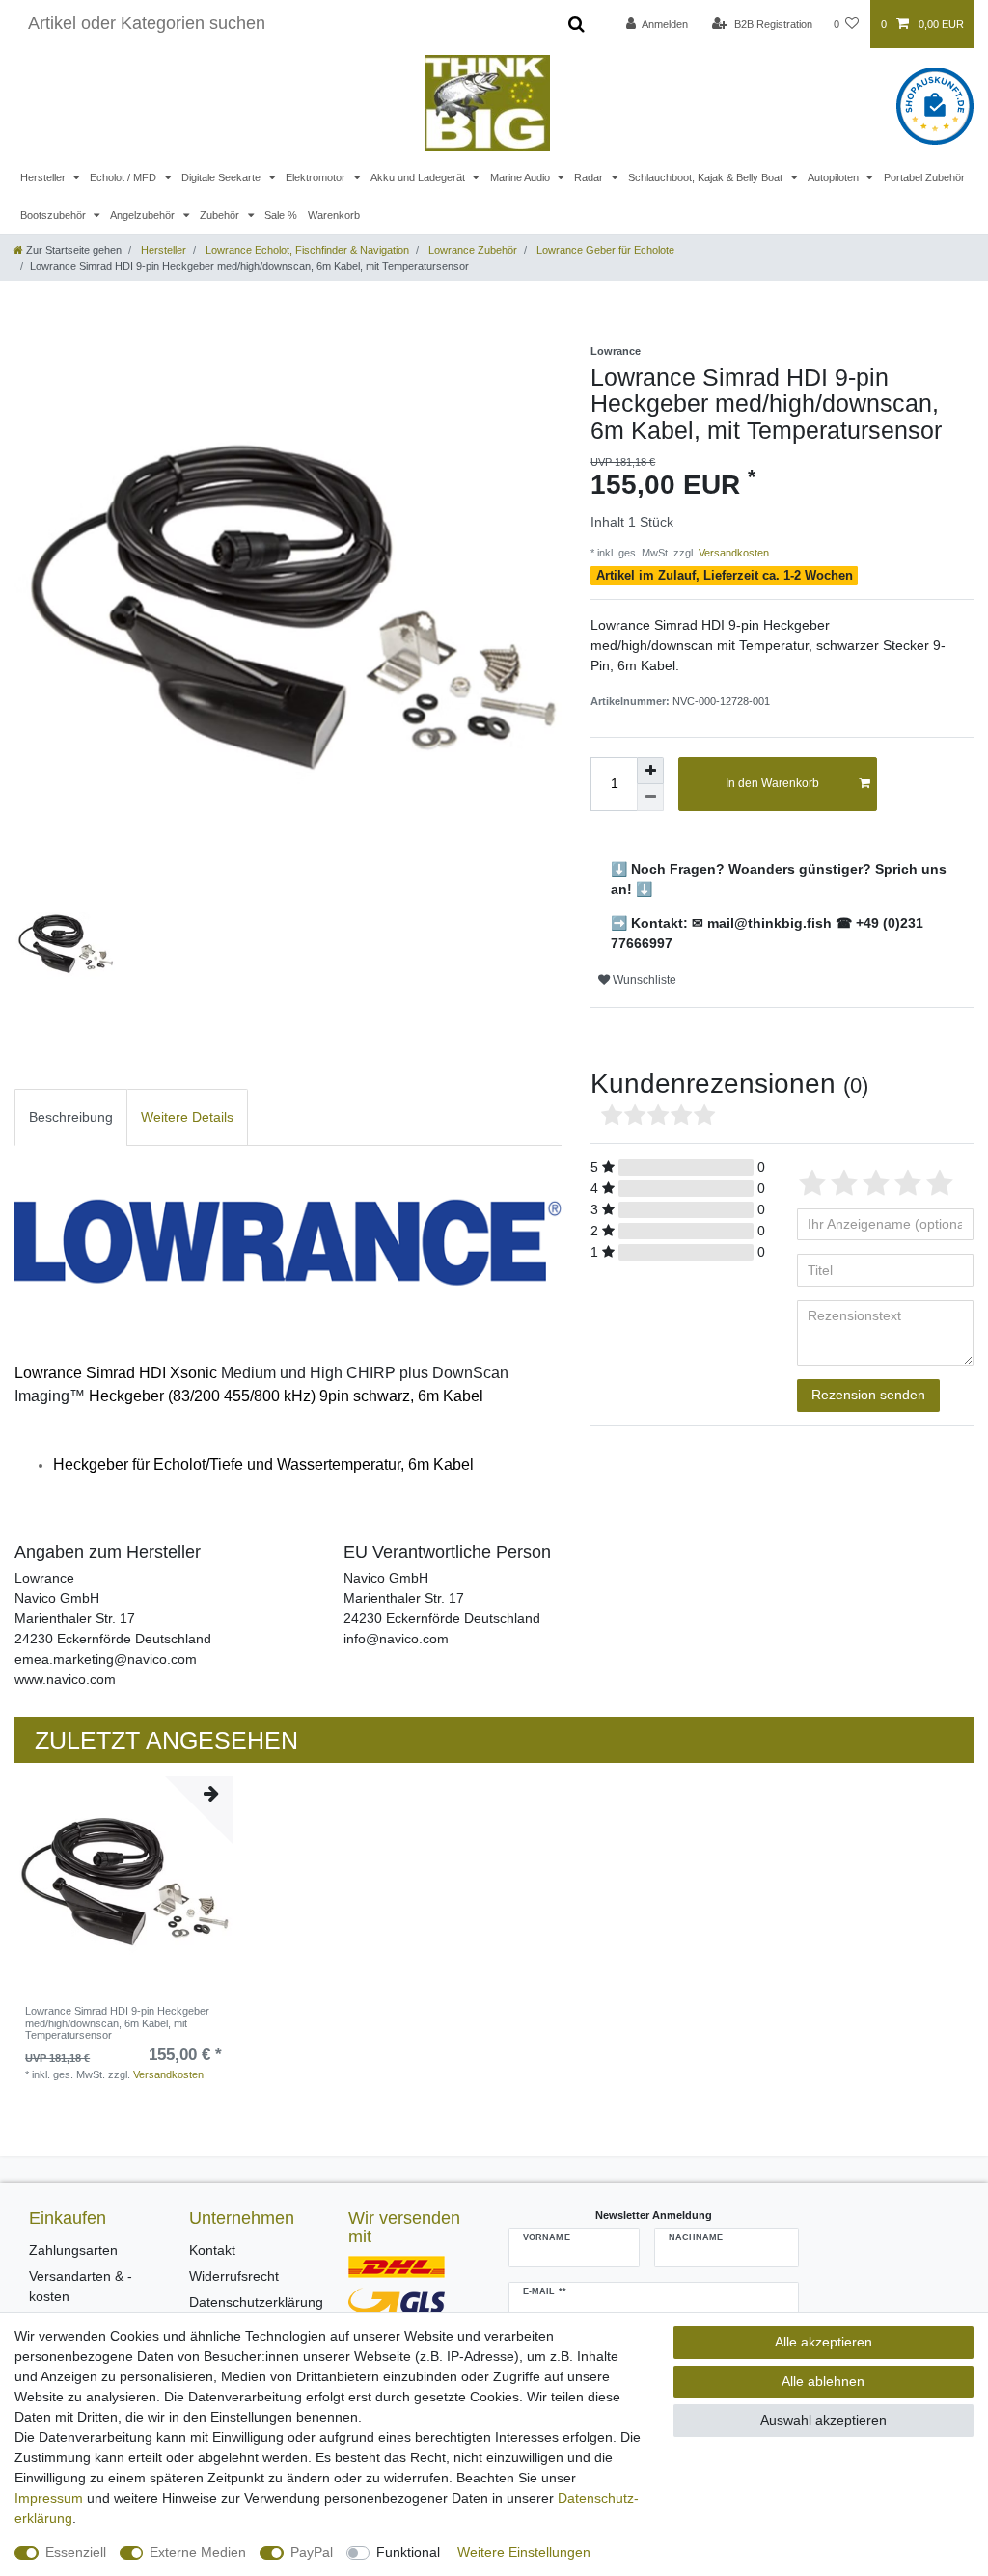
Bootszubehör (55, 215)
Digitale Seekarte (222, 177)
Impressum (49, 2498)
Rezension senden (868, 1395)
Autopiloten (835, 177)
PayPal (312, 2552)
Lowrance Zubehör (471, 250)
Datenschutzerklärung (256, 2302)
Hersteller (44, 177)
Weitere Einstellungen (524, 2552)
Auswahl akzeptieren (823, 2420)
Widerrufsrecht (234, 2276)
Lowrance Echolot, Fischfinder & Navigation (306, 250)
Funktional (408, 2552)
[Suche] (576, 24)
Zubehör (221, 215)
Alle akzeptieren (823, 2342)
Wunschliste (643, 980)
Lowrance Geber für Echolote (604, 250)
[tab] (71, 1117)
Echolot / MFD (124, 177)
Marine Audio (521, 177)
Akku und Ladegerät (419, 177)
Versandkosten (732, 553)
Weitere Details (187, 1117)
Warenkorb (334, 215)
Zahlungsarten (73, 2250)
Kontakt (212, 2250)
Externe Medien (198, 2552)
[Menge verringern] (650, 798)
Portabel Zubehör (924, 177)
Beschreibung (71, 1117)
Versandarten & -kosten (81, 2286)
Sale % (281, 215)
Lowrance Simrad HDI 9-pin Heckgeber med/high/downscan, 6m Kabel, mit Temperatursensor (117, 2023)
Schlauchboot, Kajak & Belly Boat (707, 177)
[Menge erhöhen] (650, 771)
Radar (590, 177)
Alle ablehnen (823, 2381)
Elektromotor (317, 177)
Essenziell (76, 2552)
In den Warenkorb (772, 783)
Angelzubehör (144, 215)
